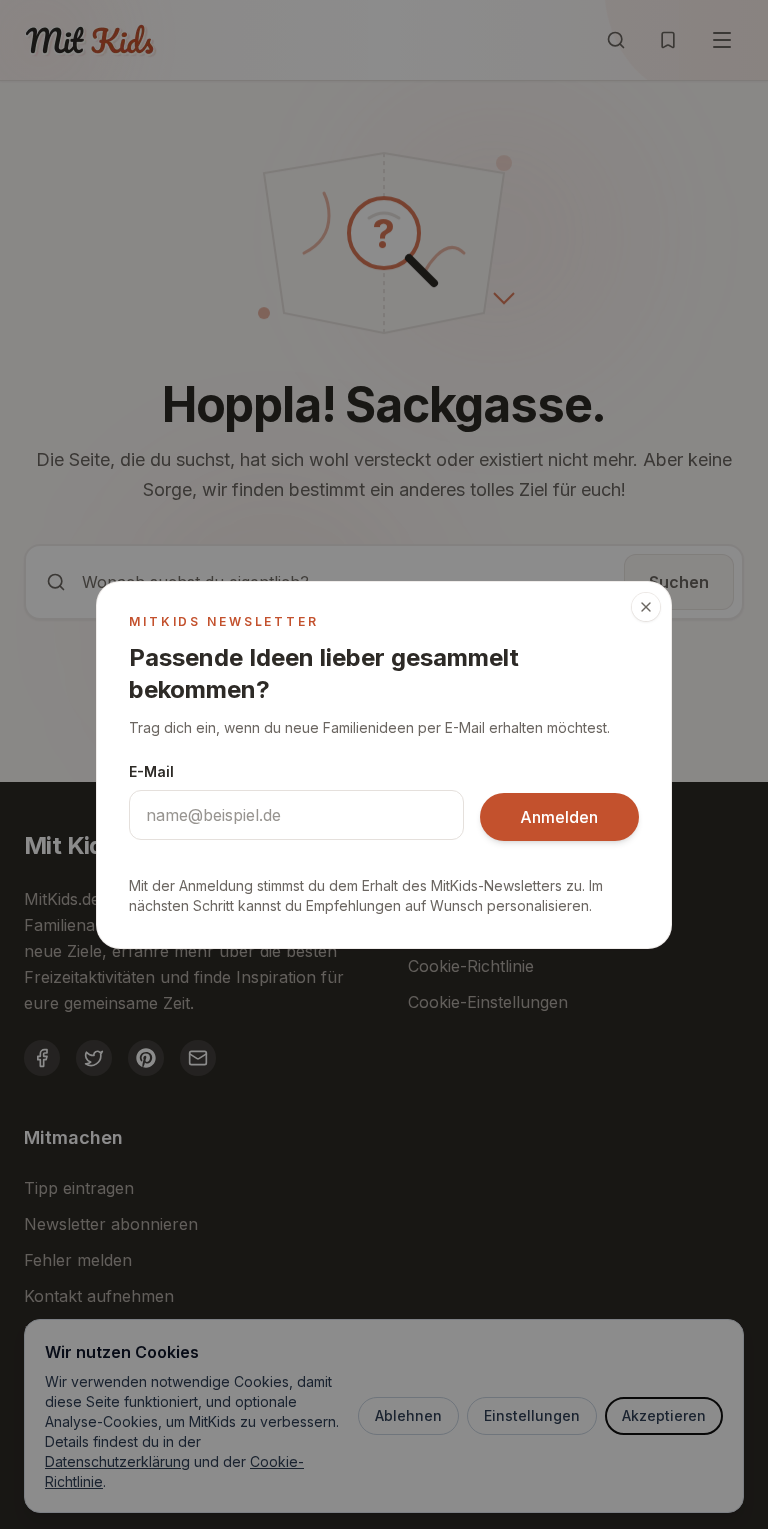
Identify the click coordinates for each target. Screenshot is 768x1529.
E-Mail (151, 771)
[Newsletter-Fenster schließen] (646, 607)
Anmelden (559, 817)
